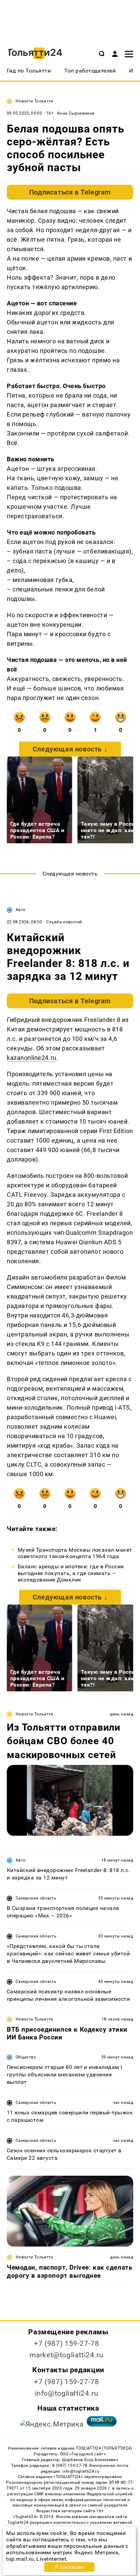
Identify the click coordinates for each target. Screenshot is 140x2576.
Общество (26, 2057)
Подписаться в (70, 192)
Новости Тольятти (34, 101)
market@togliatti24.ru (66, 2355)
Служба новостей (64, 922)
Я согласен (69, 2567)
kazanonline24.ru (32, 1058)
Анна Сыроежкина (76, 113)
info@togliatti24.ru (67, 2393)
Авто (21, 910)
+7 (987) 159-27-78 (66, 2343)
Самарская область (36, 1898)
